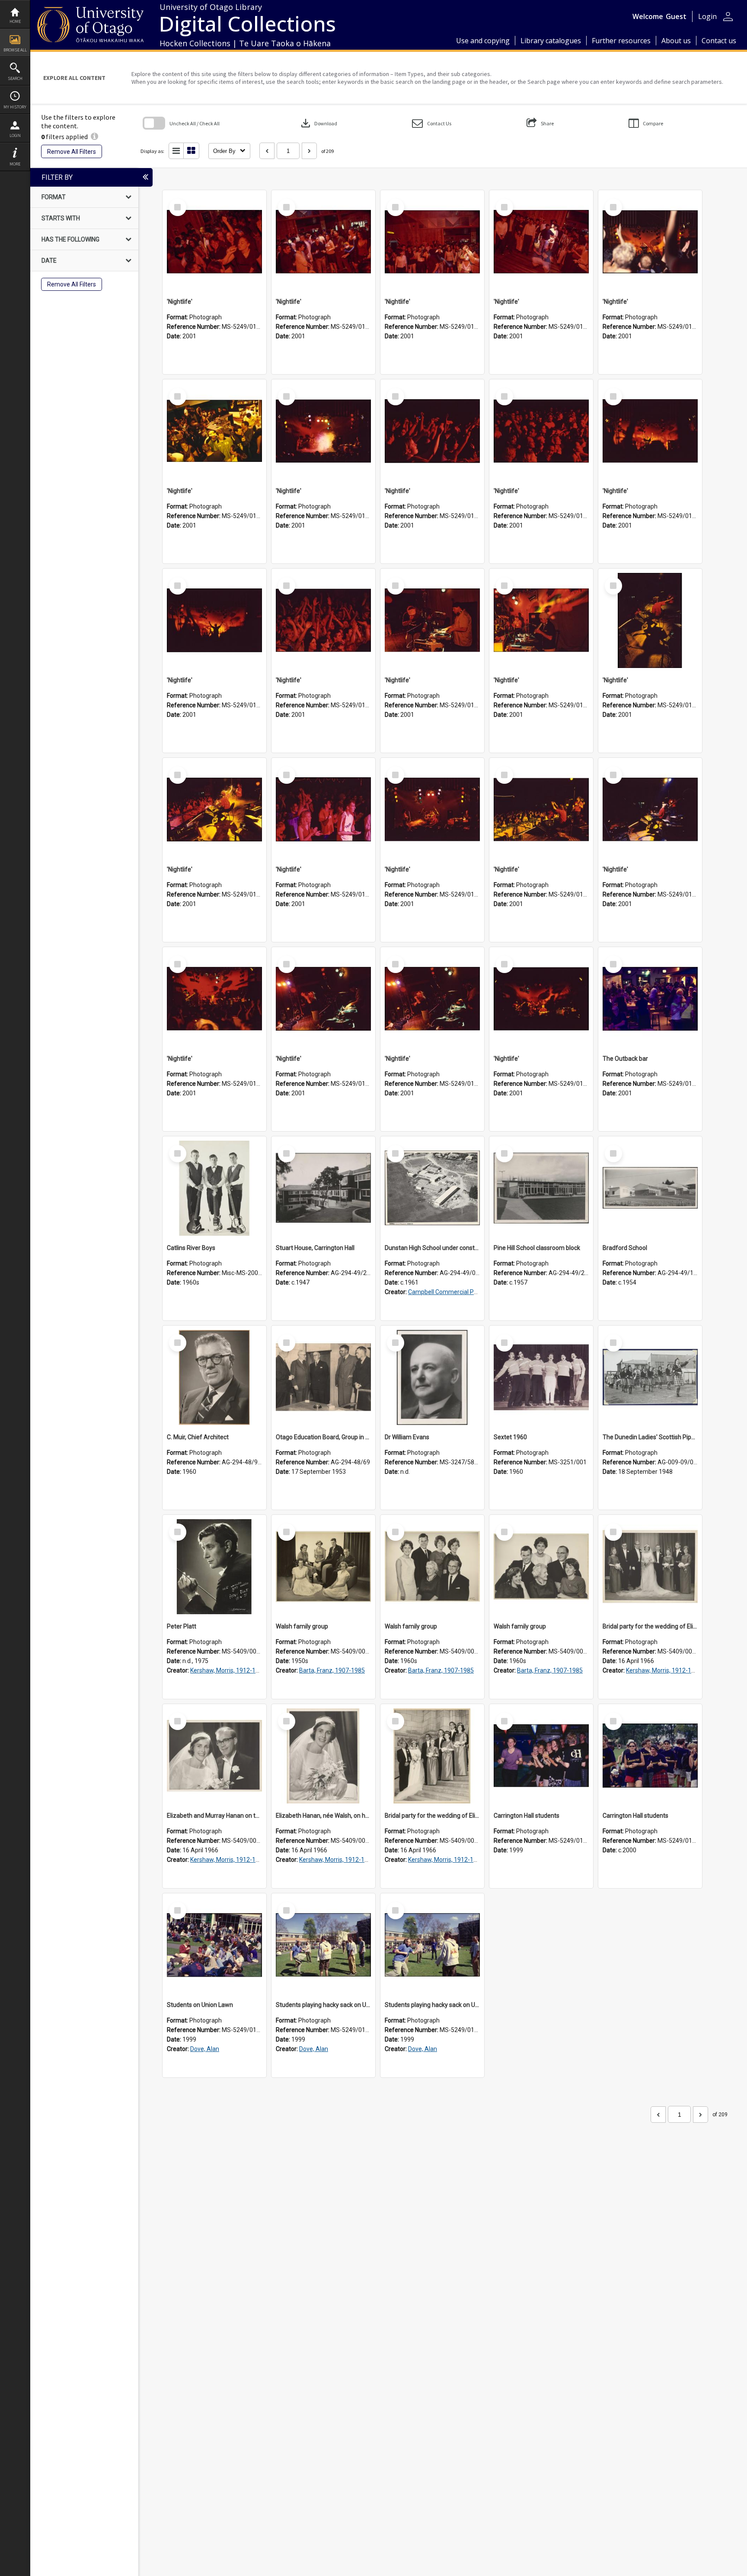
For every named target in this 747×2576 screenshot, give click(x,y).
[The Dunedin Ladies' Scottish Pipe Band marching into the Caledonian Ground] (650, 1377)
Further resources (621, 41)
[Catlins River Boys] (214, 1188)
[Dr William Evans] (432, 1377)
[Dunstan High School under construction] (432, 1188)
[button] (432, 123)
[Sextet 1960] (541, 1377)
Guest (676, 16)
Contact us (719, 41)
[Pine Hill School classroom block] (541, 1188)
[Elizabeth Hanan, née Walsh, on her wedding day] (323, 1756)
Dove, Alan (205, 2049)
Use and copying (483, 41)
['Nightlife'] (214, 242)
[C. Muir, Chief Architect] (214, 1377)
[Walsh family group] (323, 1567)
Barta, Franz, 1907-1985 (332, 1670)
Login (15, 135)
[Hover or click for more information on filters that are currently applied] (94, 137)
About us (676, 41)
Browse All (15, 50)
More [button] (15, 164)
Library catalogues (551, 41)
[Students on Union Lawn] (214, 1945)
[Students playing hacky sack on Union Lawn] (323, 1945)
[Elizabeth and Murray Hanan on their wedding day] (214, 1756)
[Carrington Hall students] (541, 1756)
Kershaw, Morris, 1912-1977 (228, 1670)
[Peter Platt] (214, 1567)
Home (15, 21)
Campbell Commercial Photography (457, 1292)
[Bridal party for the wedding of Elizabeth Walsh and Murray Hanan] (650, 1567)
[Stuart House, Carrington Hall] (323, 1188)
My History (15, 107)
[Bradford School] (650, 1188)
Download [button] (318, 123)
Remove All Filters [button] (72, 152)
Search (15, 78)
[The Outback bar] (650, 999)
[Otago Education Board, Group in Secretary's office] (323, 1377)
